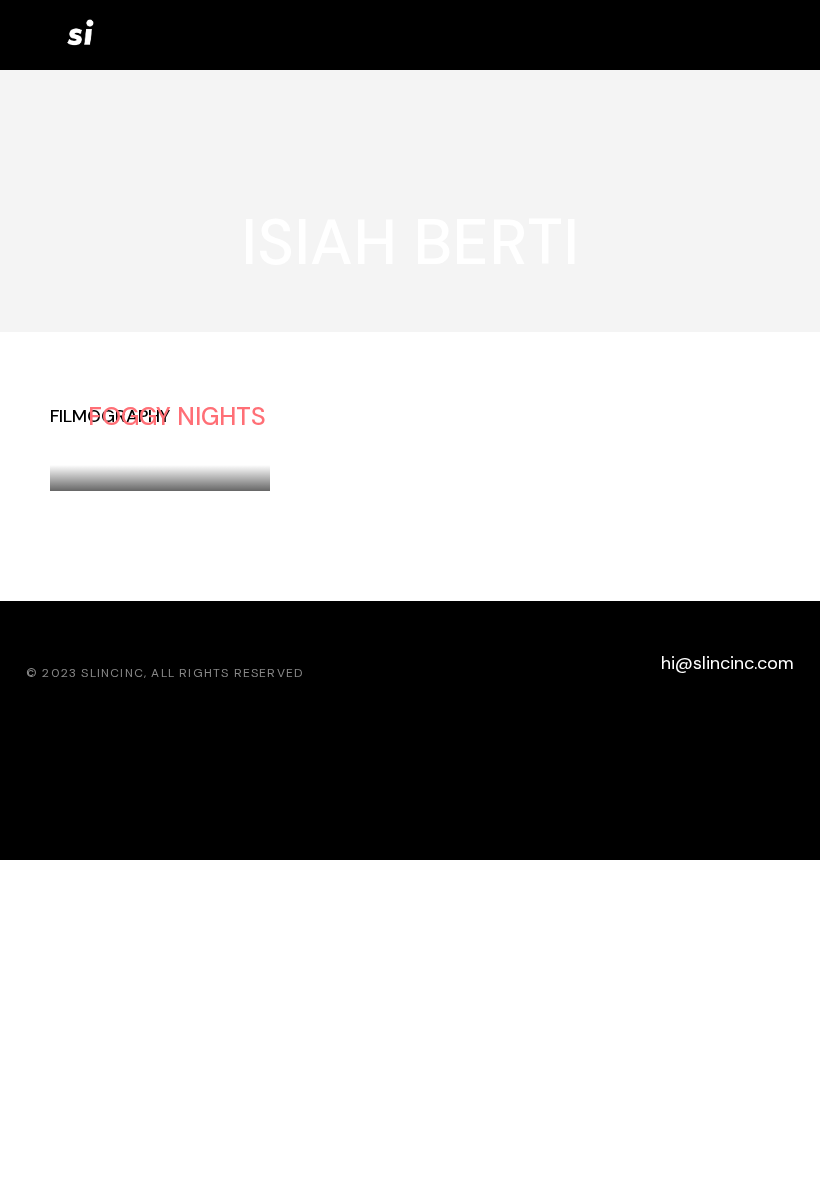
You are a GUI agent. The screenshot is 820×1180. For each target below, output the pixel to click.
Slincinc (112, 673)
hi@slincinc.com (727, 663)
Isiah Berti (128, 443)
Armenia (220, 443)
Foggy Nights (177, 416)
